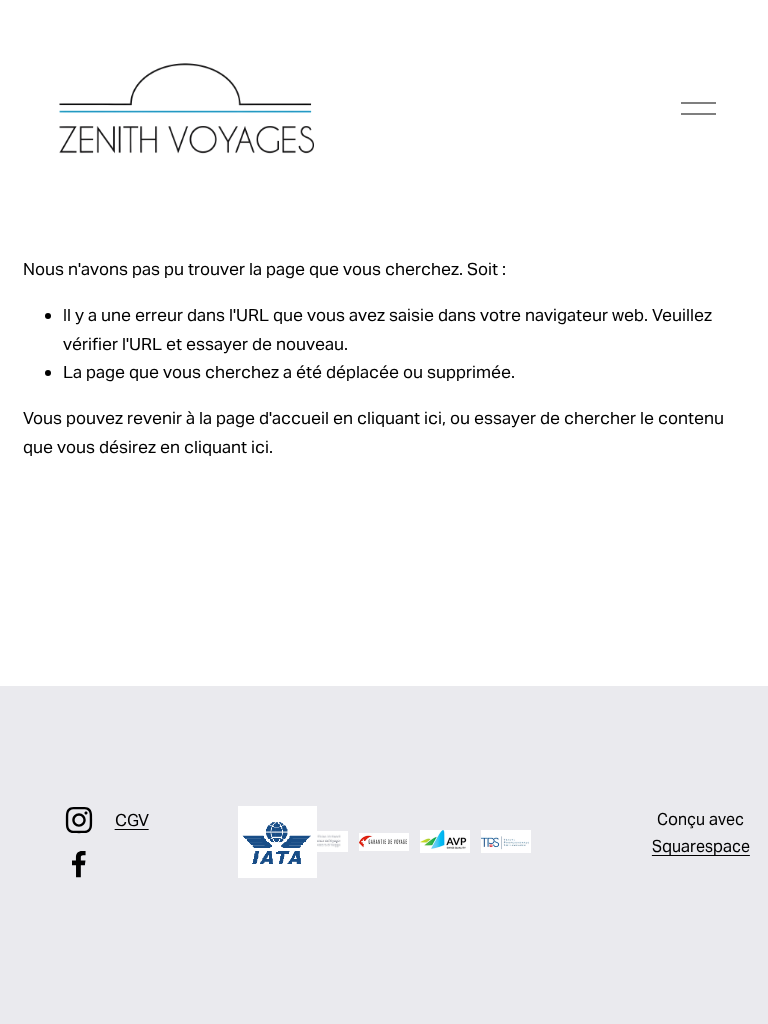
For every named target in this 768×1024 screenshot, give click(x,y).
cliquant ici (399, 418)
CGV (132, 820)
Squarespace (701, 846)
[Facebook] (79, 864)
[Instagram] (79, 820)
